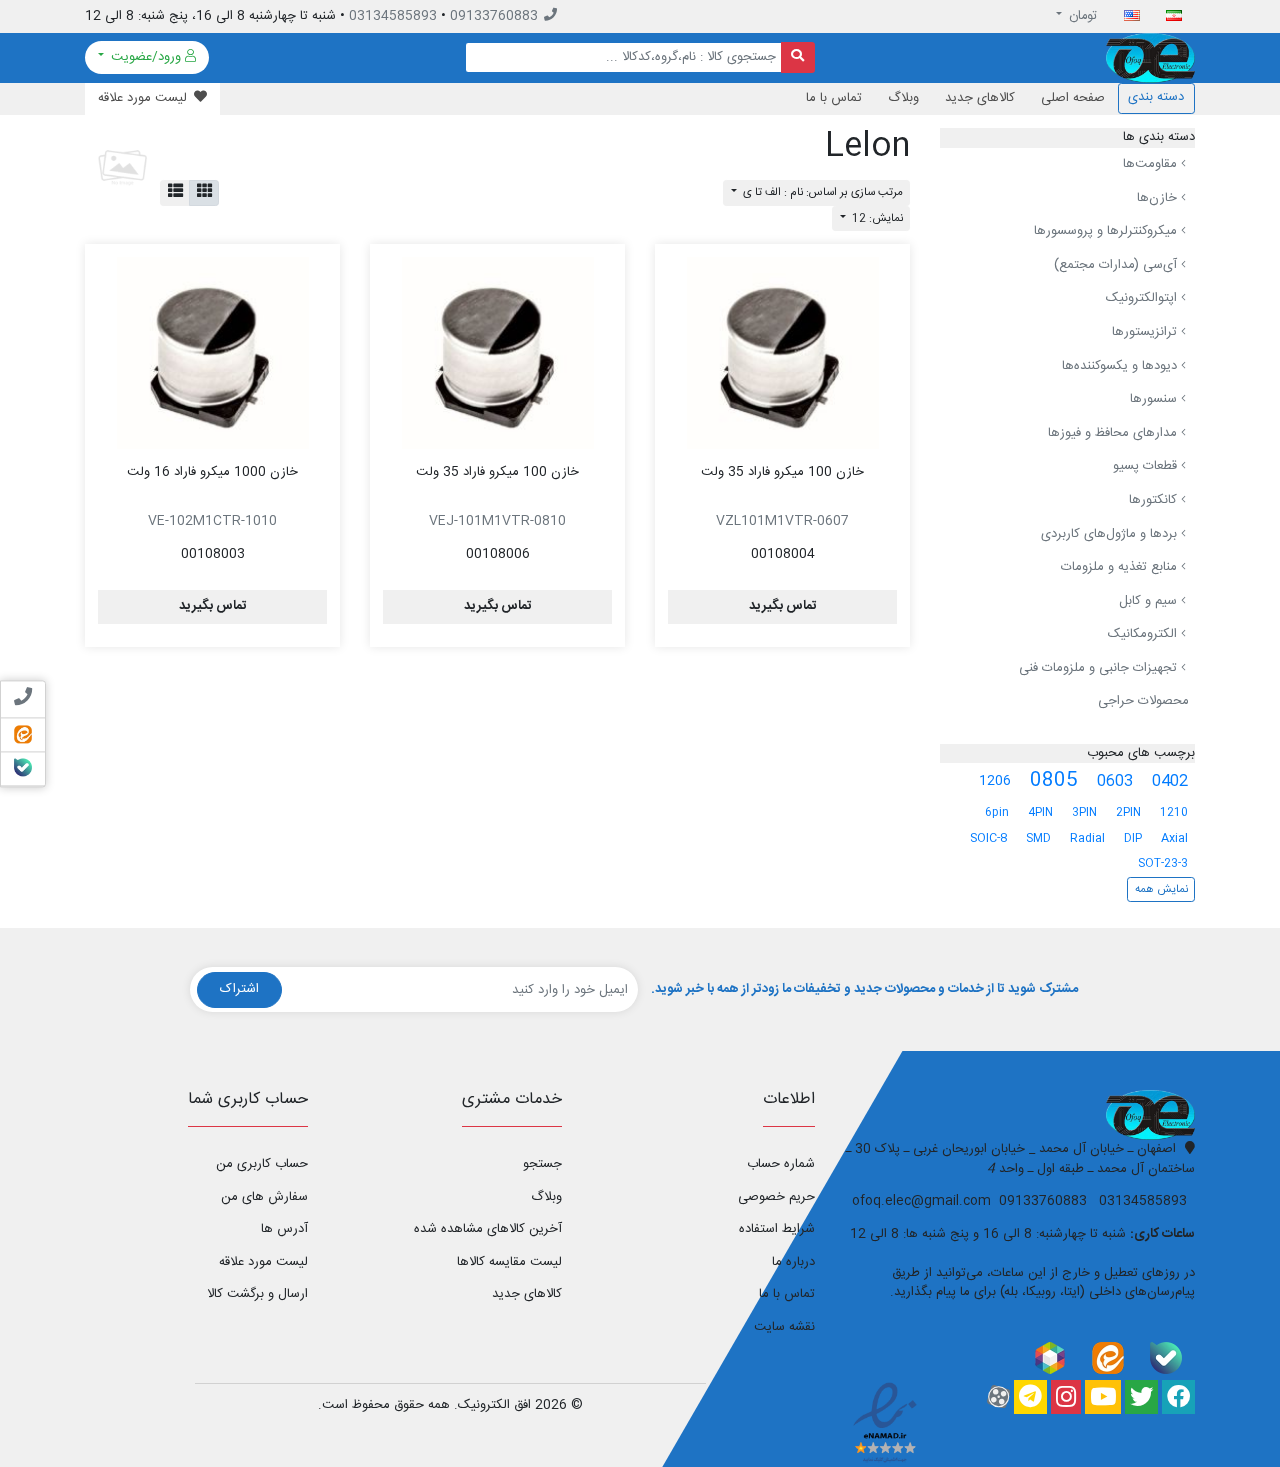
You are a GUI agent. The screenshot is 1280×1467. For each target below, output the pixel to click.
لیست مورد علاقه (263, 1262)
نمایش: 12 (876, 218)
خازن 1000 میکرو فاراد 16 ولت (212, 472)
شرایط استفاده (777, 1229)
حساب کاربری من (262, 1164)
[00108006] (497, 353)
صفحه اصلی (1073, 98)
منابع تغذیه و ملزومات (1121, 567)
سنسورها (1155, 399)
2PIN (1128, 812)
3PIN (1084, 812)
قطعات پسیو (1147, 466)
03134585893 (393, 16)
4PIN (1040, 812)
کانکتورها (1155, 500)
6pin (997, 812)
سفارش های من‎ (264, 1197)
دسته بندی (1156, 97)
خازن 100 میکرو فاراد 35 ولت (782, 472)
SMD (1038, 838)
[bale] (1166, 1357)
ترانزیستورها (1146, 332)
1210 (1174, 812)
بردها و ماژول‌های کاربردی (1111, 534)
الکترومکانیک (1144, 634)
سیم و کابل (1150, 601)
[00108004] (782, 353)
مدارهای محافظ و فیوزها (1114, 433)
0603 (1115, 781)
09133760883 (494, 16)
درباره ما (793, 1262)
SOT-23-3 (1163, 863)
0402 (1170, 781)
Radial (1087, 838)
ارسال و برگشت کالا (257, 1294)
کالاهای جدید (980, 98)
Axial (1174, 838)
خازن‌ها (1159, 198)
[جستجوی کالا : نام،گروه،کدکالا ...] (798, 57)
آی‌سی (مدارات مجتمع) (1117, 265)
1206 (995, 781)
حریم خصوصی (776, 1197)
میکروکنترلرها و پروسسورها (1107, 231)
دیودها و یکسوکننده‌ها (1121, 366)
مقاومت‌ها (1152, 164)
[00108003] (212, 353)
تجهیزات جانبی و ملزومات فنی (1100, 668)
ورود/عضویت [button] (146, 57)
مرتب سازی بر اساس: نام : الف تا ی (821, 192)
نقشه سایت (784, 1327)
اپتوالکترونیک (1143, 298)
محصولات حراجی (1143, 701)
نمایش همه (1161, 889)
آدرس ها (284, 1229)
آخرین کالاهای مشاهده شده (487, 1229)
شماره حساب (781, 1164)
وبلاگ (903, 98)
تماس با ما (834, 98)
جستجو (542, 1164)
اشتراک (239, 989)
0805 (1054, 781)
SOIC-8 (988, 838)
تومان (1081, 16)
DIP (1133, 838)
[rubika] (1050, 1357)
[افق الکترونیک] (1150, 58)
